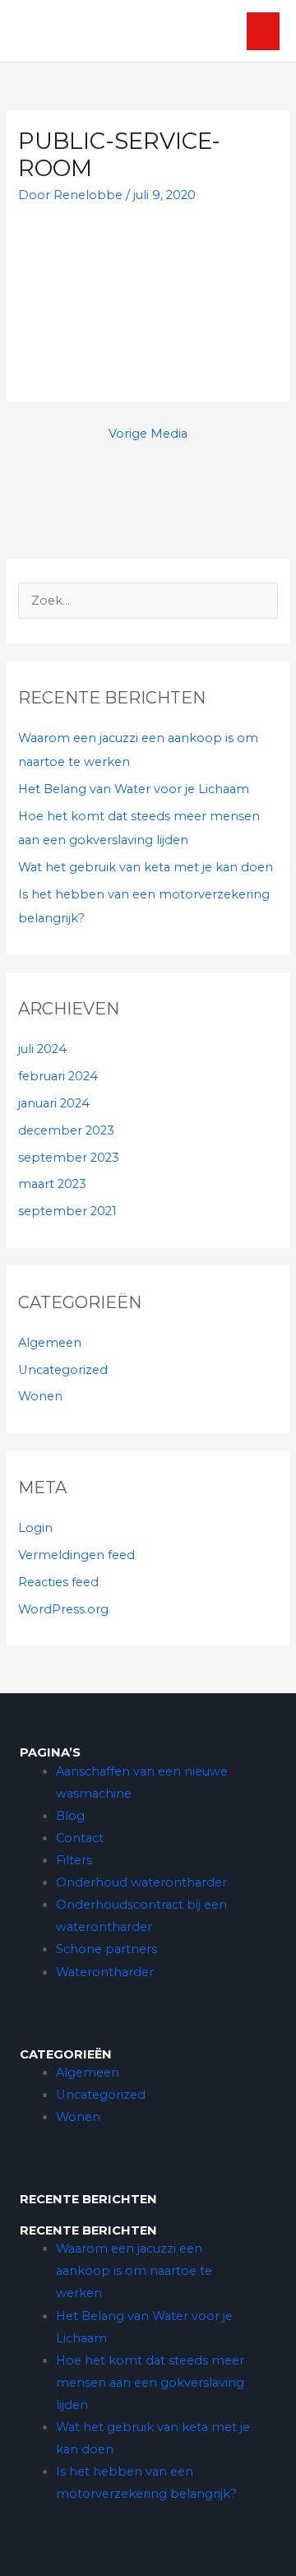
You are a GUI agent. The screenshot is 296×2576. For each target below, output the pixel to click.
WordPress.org (63, 1609)
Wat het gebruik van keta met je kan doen (146, 867)
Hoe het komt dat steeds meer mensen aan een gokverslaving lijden (150, 2383)
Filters (74, 1860)
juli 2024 (42, 1049)
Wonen (40, 1396)
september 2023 (69, 1158)
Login (35, 1528)
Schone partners (106, 1949)
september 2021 (67, 1211)
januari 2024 (54, 1103)
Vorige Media (148, 434)
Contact (80, 1838)
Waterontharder (105, 1972)
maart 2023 (52, 1184)
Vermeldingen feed (76, 1555)
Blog (70, 1816)
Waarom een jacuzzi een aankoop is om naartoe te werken (134, 2271)
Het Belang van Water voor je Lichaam (134, 789)
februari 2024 (58, 1076)
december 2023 (66, 1130)
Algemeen (50, 1343)
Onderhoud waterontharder (141, 1882)
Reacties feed (58, 1582)
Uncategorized (63, 1370)
